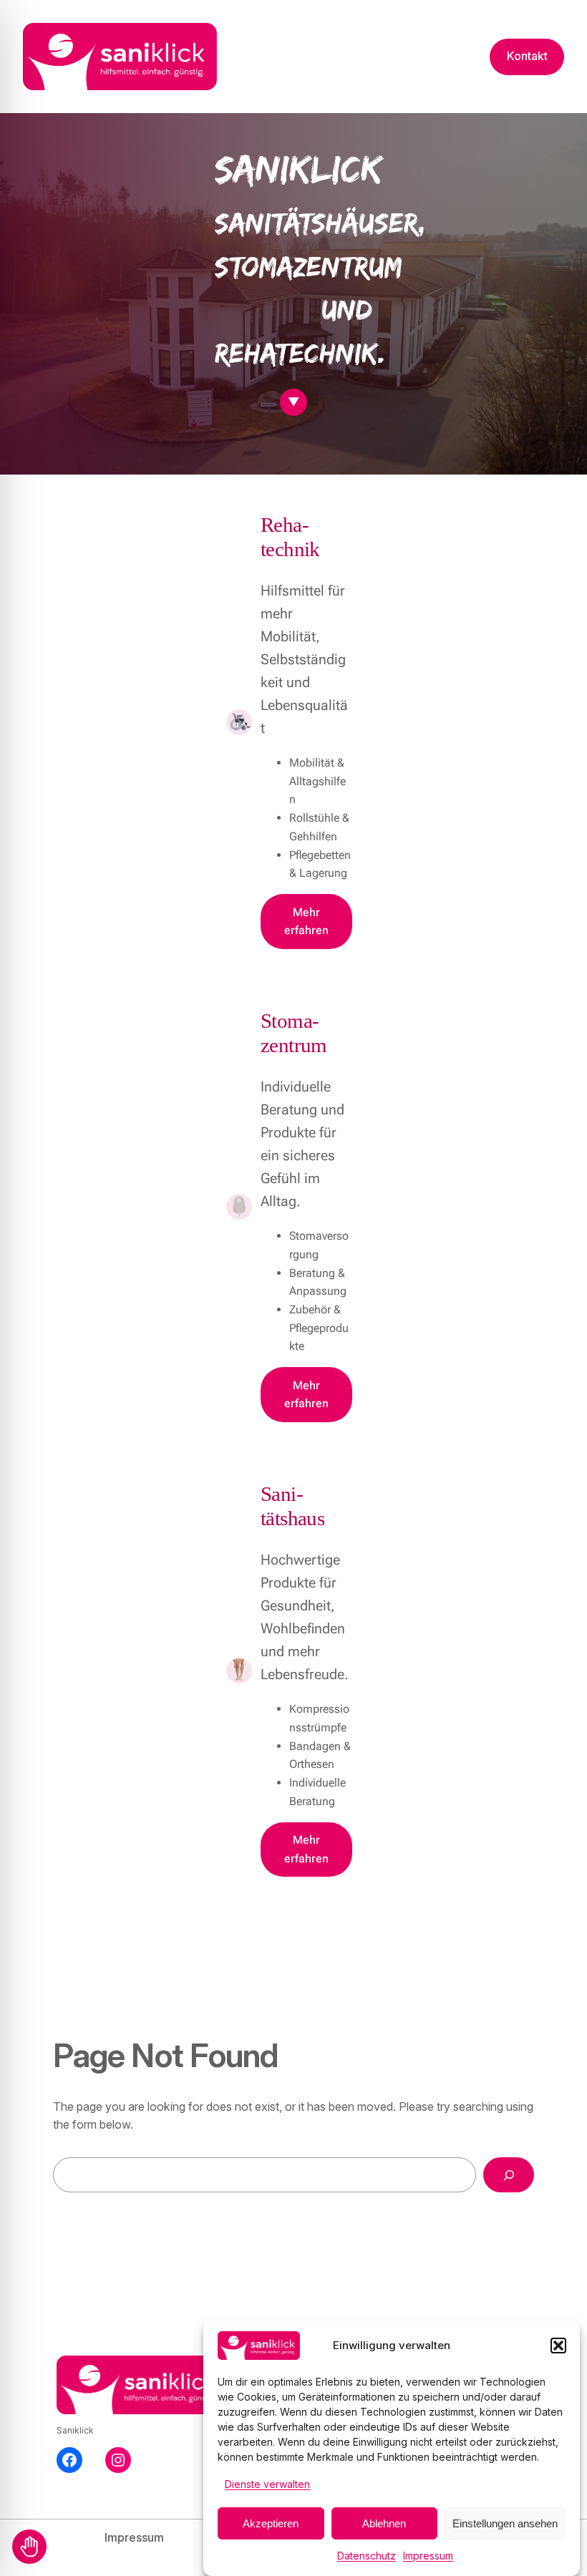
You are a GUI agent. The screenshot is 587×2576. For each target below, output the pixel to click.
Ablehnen (384, 2523)
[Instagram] (118, 2460)
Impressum (428, 2556)
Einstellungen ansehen (505, 2523)
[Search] (509, 2175)
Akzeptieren (271, 2523)
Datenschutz (367, 2556)
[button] (558, 2346)
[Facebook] (69, 2460)
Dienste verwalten (267, 2484)
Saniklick (75, 2430)
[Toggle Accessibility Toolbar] (29, 2547)
